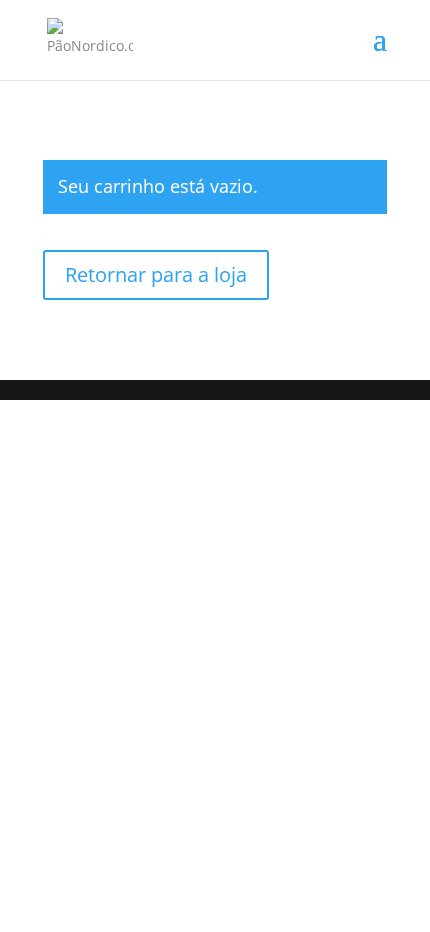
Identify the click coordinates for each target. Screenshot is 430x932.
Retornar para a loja (156, 274)
